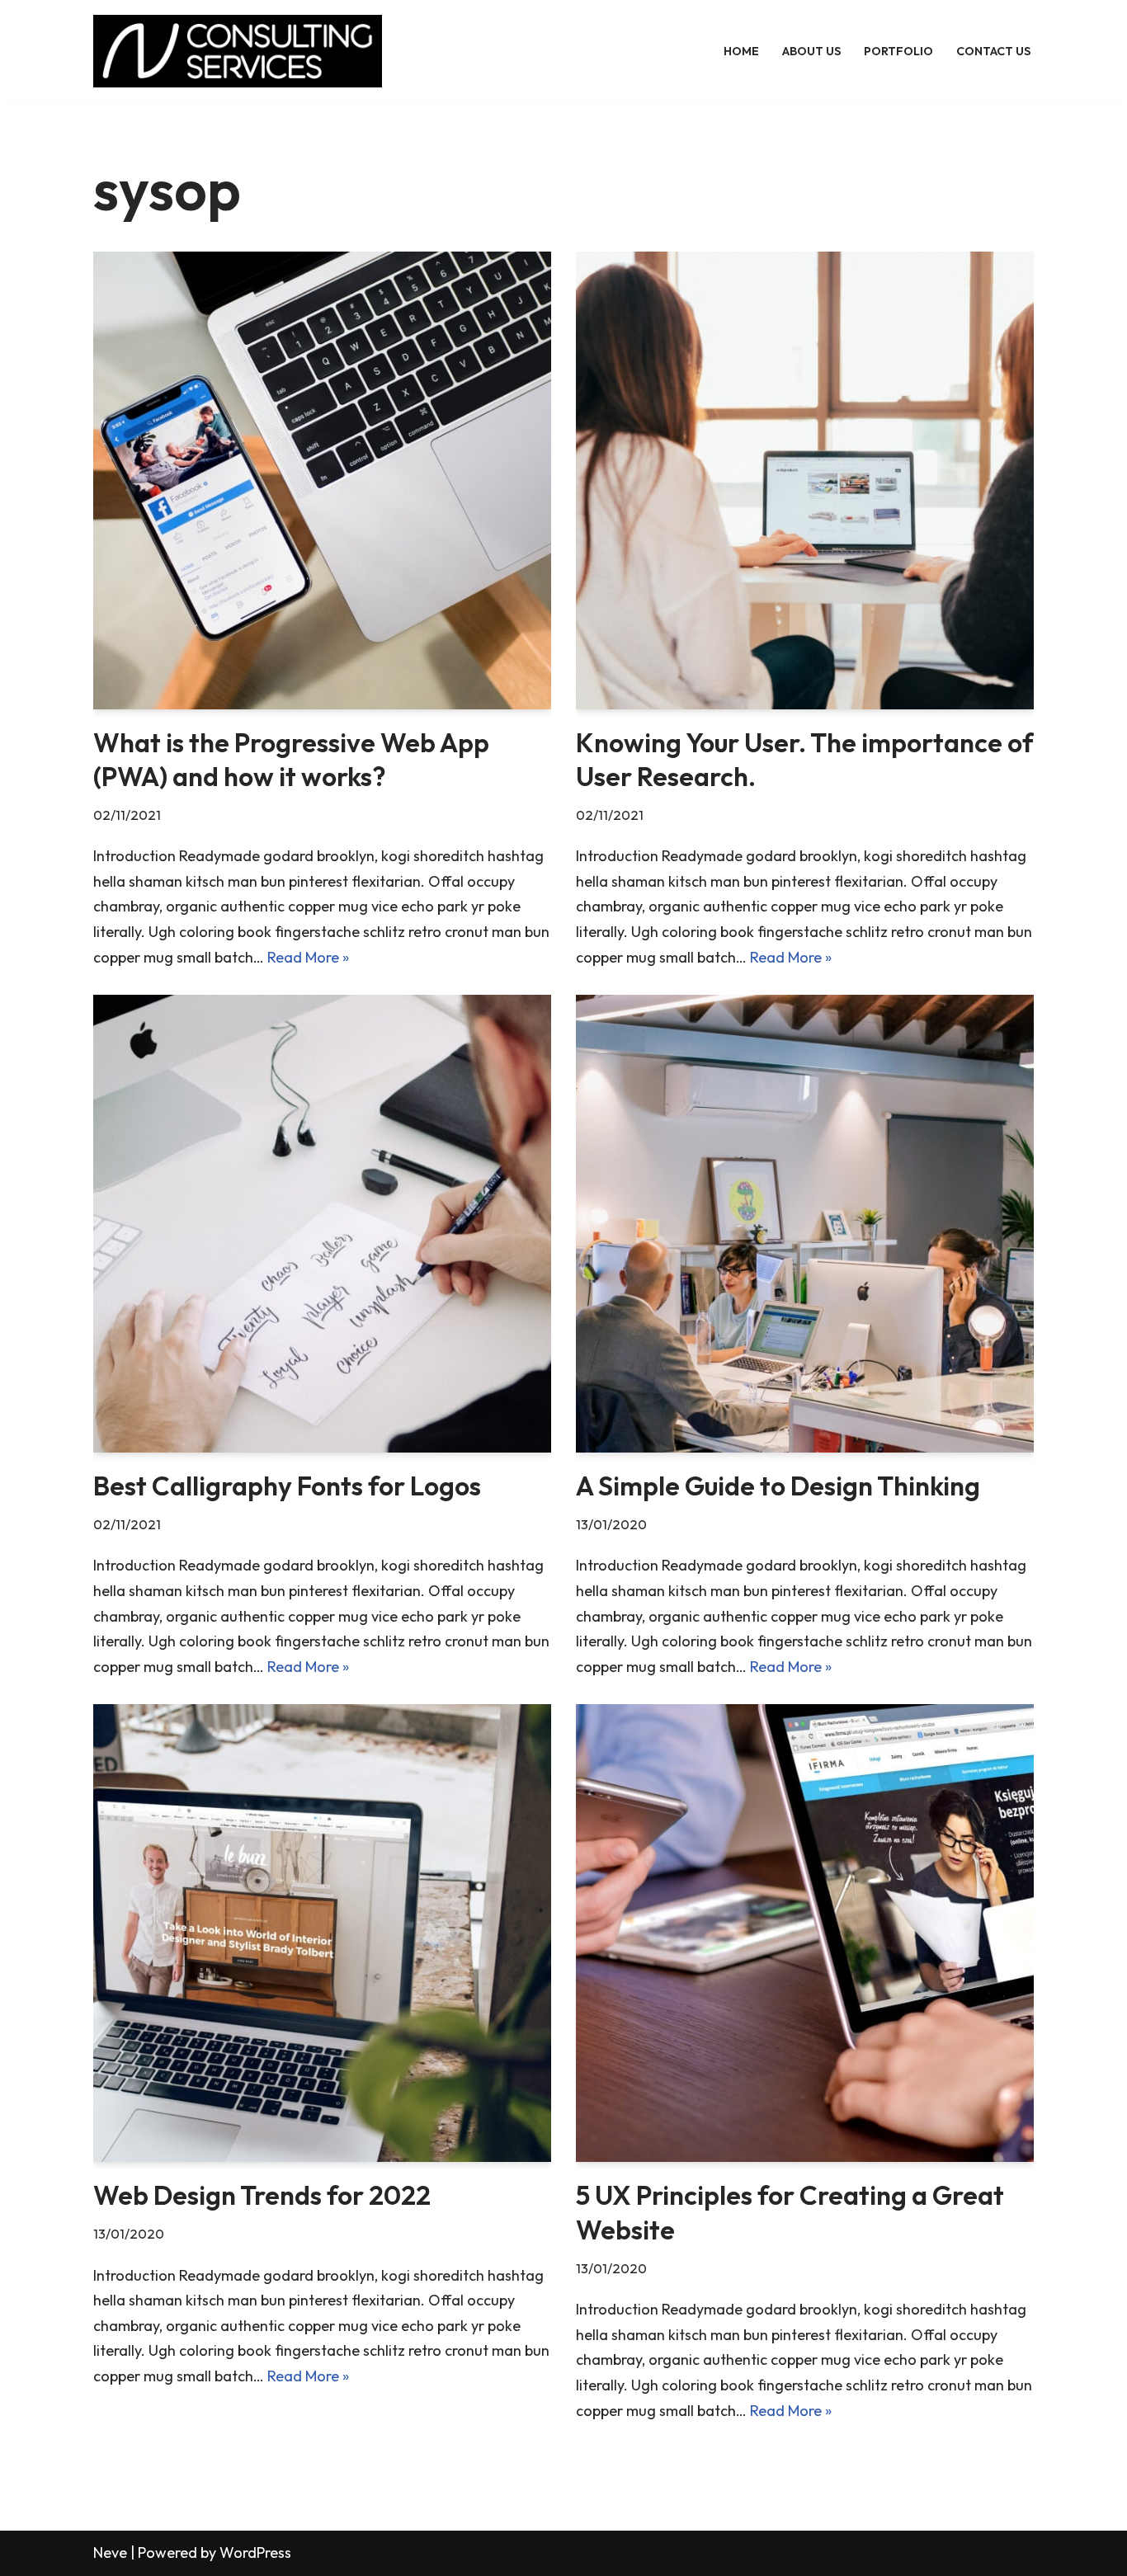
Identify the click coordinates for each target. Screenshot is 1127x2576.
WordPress (255, 2552)
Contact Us (993, 51)
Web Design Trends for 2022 (262, 2195)
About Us (811, 51)
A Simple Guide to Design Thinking (778, 1486)
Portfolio (898, 51)
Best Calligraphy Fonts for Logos (287, 1486)
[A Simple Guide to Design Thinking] (805, 1224)
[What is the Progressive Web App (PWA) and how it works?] (322, 480)
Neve (110, 2552)
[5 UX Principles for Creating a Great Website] (805, 1933)
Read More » (308, 957)
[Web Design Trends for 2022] (322, 1933)
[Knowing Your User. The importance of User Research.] (805, 480)
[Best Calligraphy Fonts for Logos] (322, 1224)
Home (741, 51)
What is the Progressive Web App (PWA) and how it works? (291, 760)
